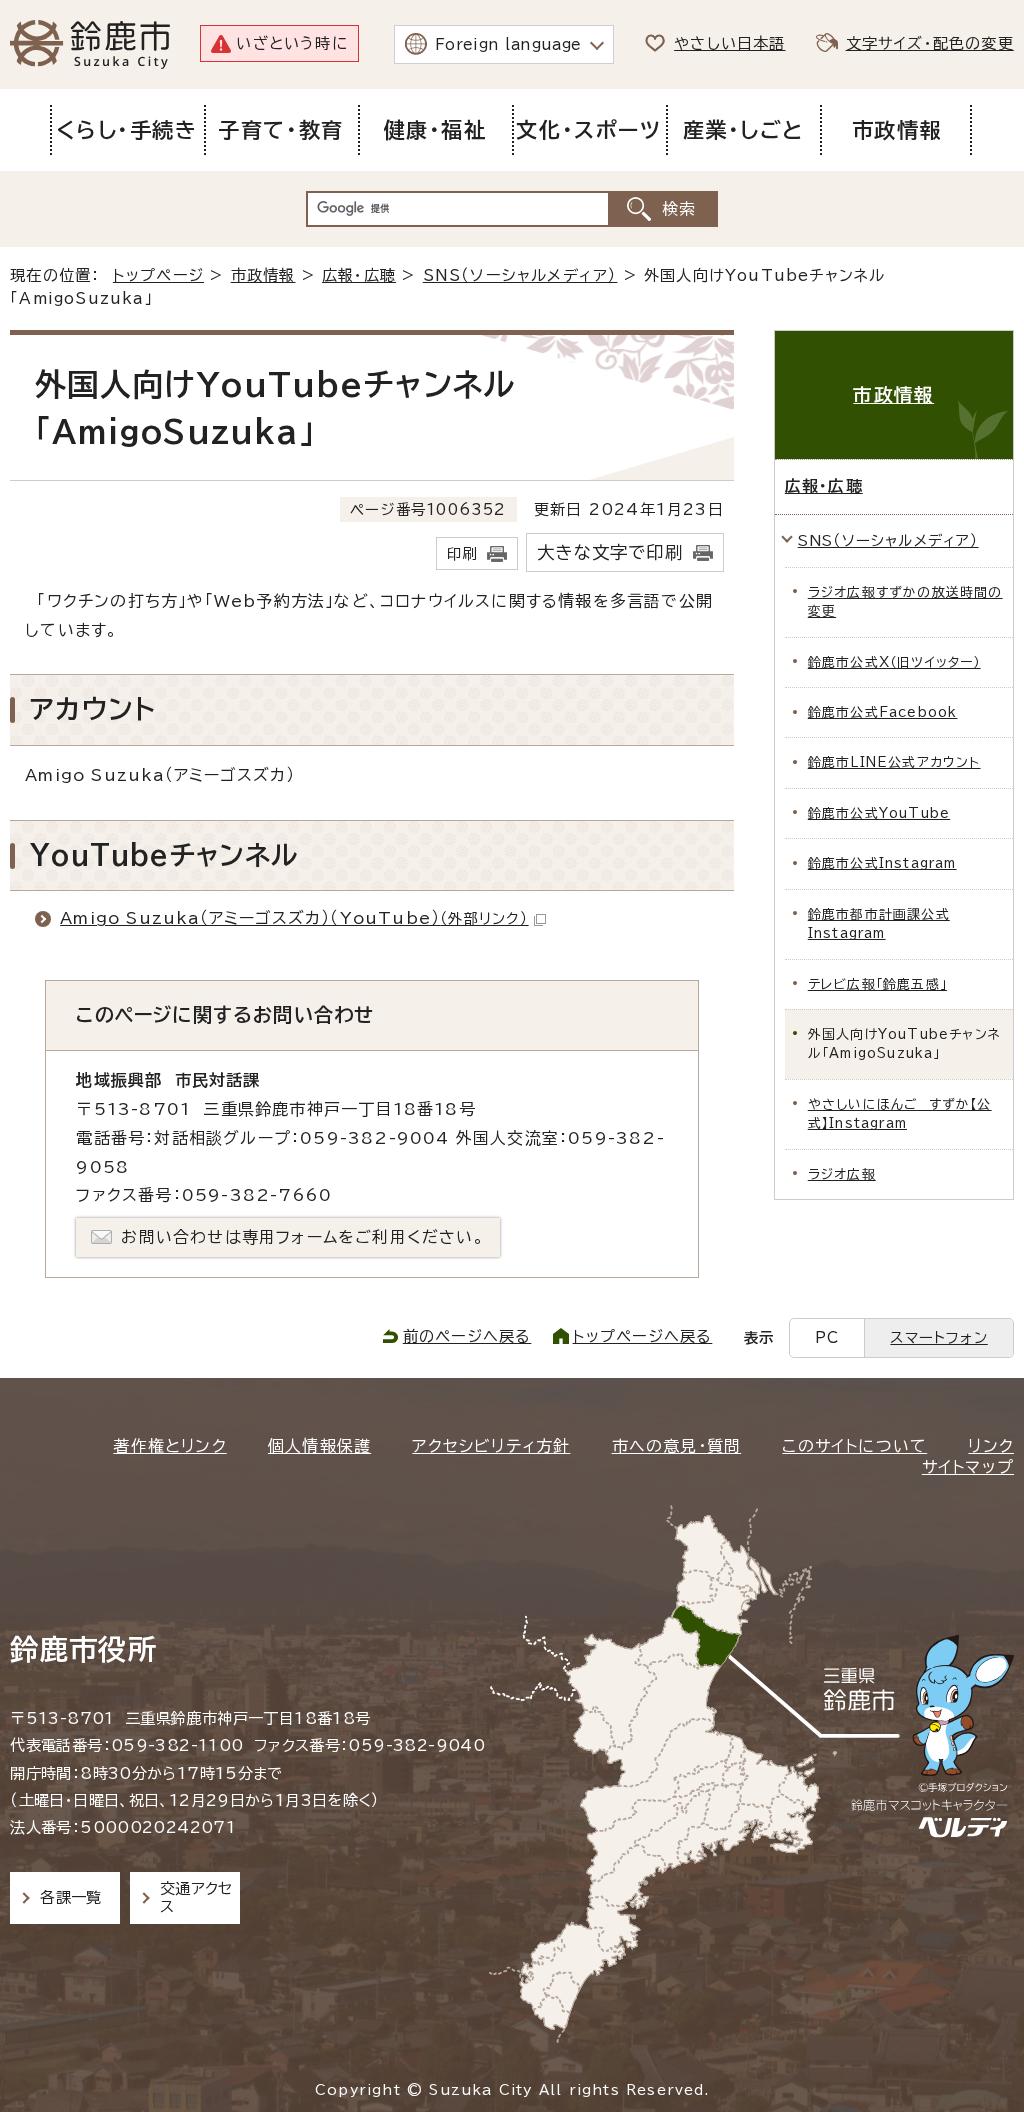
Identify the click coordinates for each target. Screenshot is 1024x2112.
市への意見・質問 (677, 1446)
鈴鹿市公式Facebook (883, 712)
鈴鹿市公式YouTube (879, 813)
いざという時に (291, 43)
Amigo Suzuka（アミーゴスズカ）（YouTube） (294, 918)
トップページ (158, 275)
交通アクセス (196, 1897)
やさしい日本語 (729, 43)
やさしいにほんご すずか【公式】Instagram (900, 1114)
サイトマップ (968, 1467)
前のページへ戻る (467, 1336)
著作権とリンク (169, 1446)
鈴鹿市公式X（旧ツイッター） (894, 662)
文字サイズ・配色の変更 (930, 43)
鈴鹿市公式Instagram (882, 863)
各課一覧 (71, 1897)
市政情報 (263, 275)
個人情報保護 (319, 1446)
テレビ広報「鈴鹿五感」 (877, 984)
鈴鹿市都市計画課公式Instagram (879, 924)
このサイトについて (854, 1446)
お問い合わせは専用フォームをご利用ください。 (302, 1237)
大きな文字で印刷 (610, 552)
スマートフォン (938, 1337)
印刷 (462, 553)
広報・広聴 (359, 275)
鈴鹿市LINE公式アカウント (894, 762)
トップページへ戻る (643, 1336)
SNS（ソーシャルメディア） (520, 275)
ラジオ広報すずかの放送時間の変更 (905, 602)
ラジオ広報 (842, 1174)
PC (827, 1337)
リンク (991, 1446)
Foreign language (508, 44)
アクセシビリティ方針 (491, 1446)
